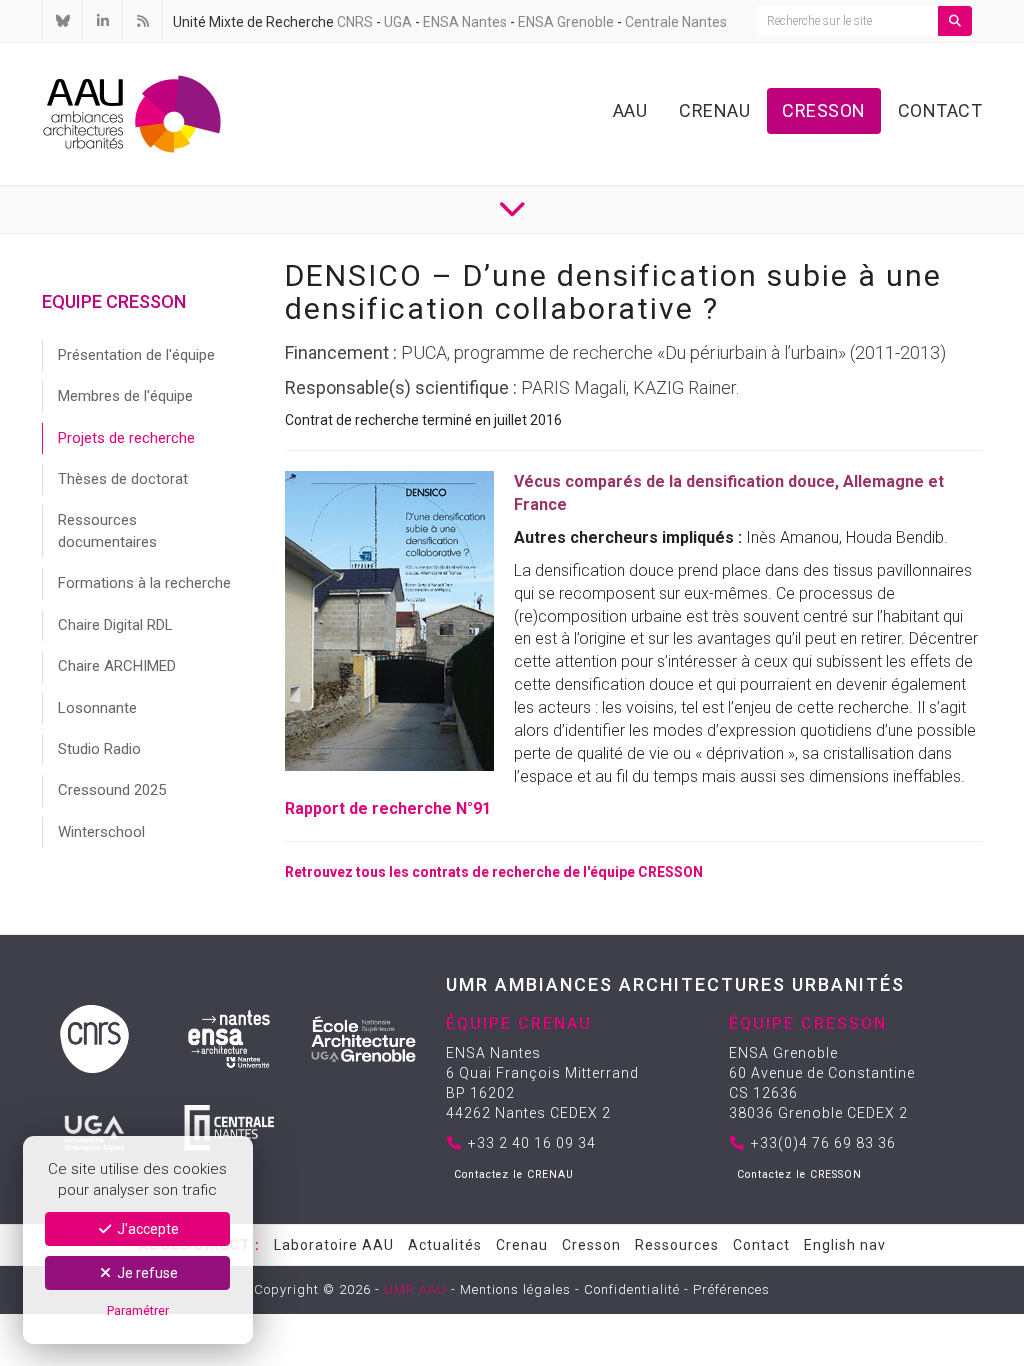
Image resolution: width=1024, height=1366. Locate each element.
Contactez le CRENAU (514, 1174)
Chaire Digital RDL (115, 625)
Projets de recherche (126, 438)
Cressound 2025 (112, 790)
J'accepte (146, 1229)
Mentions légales (515, 1289)
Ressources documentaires (107, 530)
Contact (940, 110)
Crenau (714, 110)
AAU (630, 110)
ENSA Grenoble (566, 22)
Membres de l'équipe (125, 396)
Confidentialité (632, 1289)
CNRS (355, 22)
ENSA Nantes (465, 22)
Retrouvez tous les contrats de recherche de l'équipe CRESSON (494, 872)
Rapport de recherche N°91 (388, 808)
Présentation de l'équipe (136, 355)
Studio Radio (99, 749)
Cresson (824, 110)
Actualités (445, 1245)
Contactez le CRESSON (799, 1174)
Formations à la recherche (144, 583)
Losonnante (97, 708)
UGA (398, 22)
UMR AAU (415, 1289)
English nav (845, 1245)
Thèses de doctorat (123, 479)
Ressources (677, 1245)
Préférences (731, 1289)
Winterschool (101, 832)
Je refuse (146, 1273)
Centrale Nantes (676, 22)
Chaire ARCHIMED (117, 666)
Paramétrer (138, 1310)
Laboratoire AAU (334, 1245)
